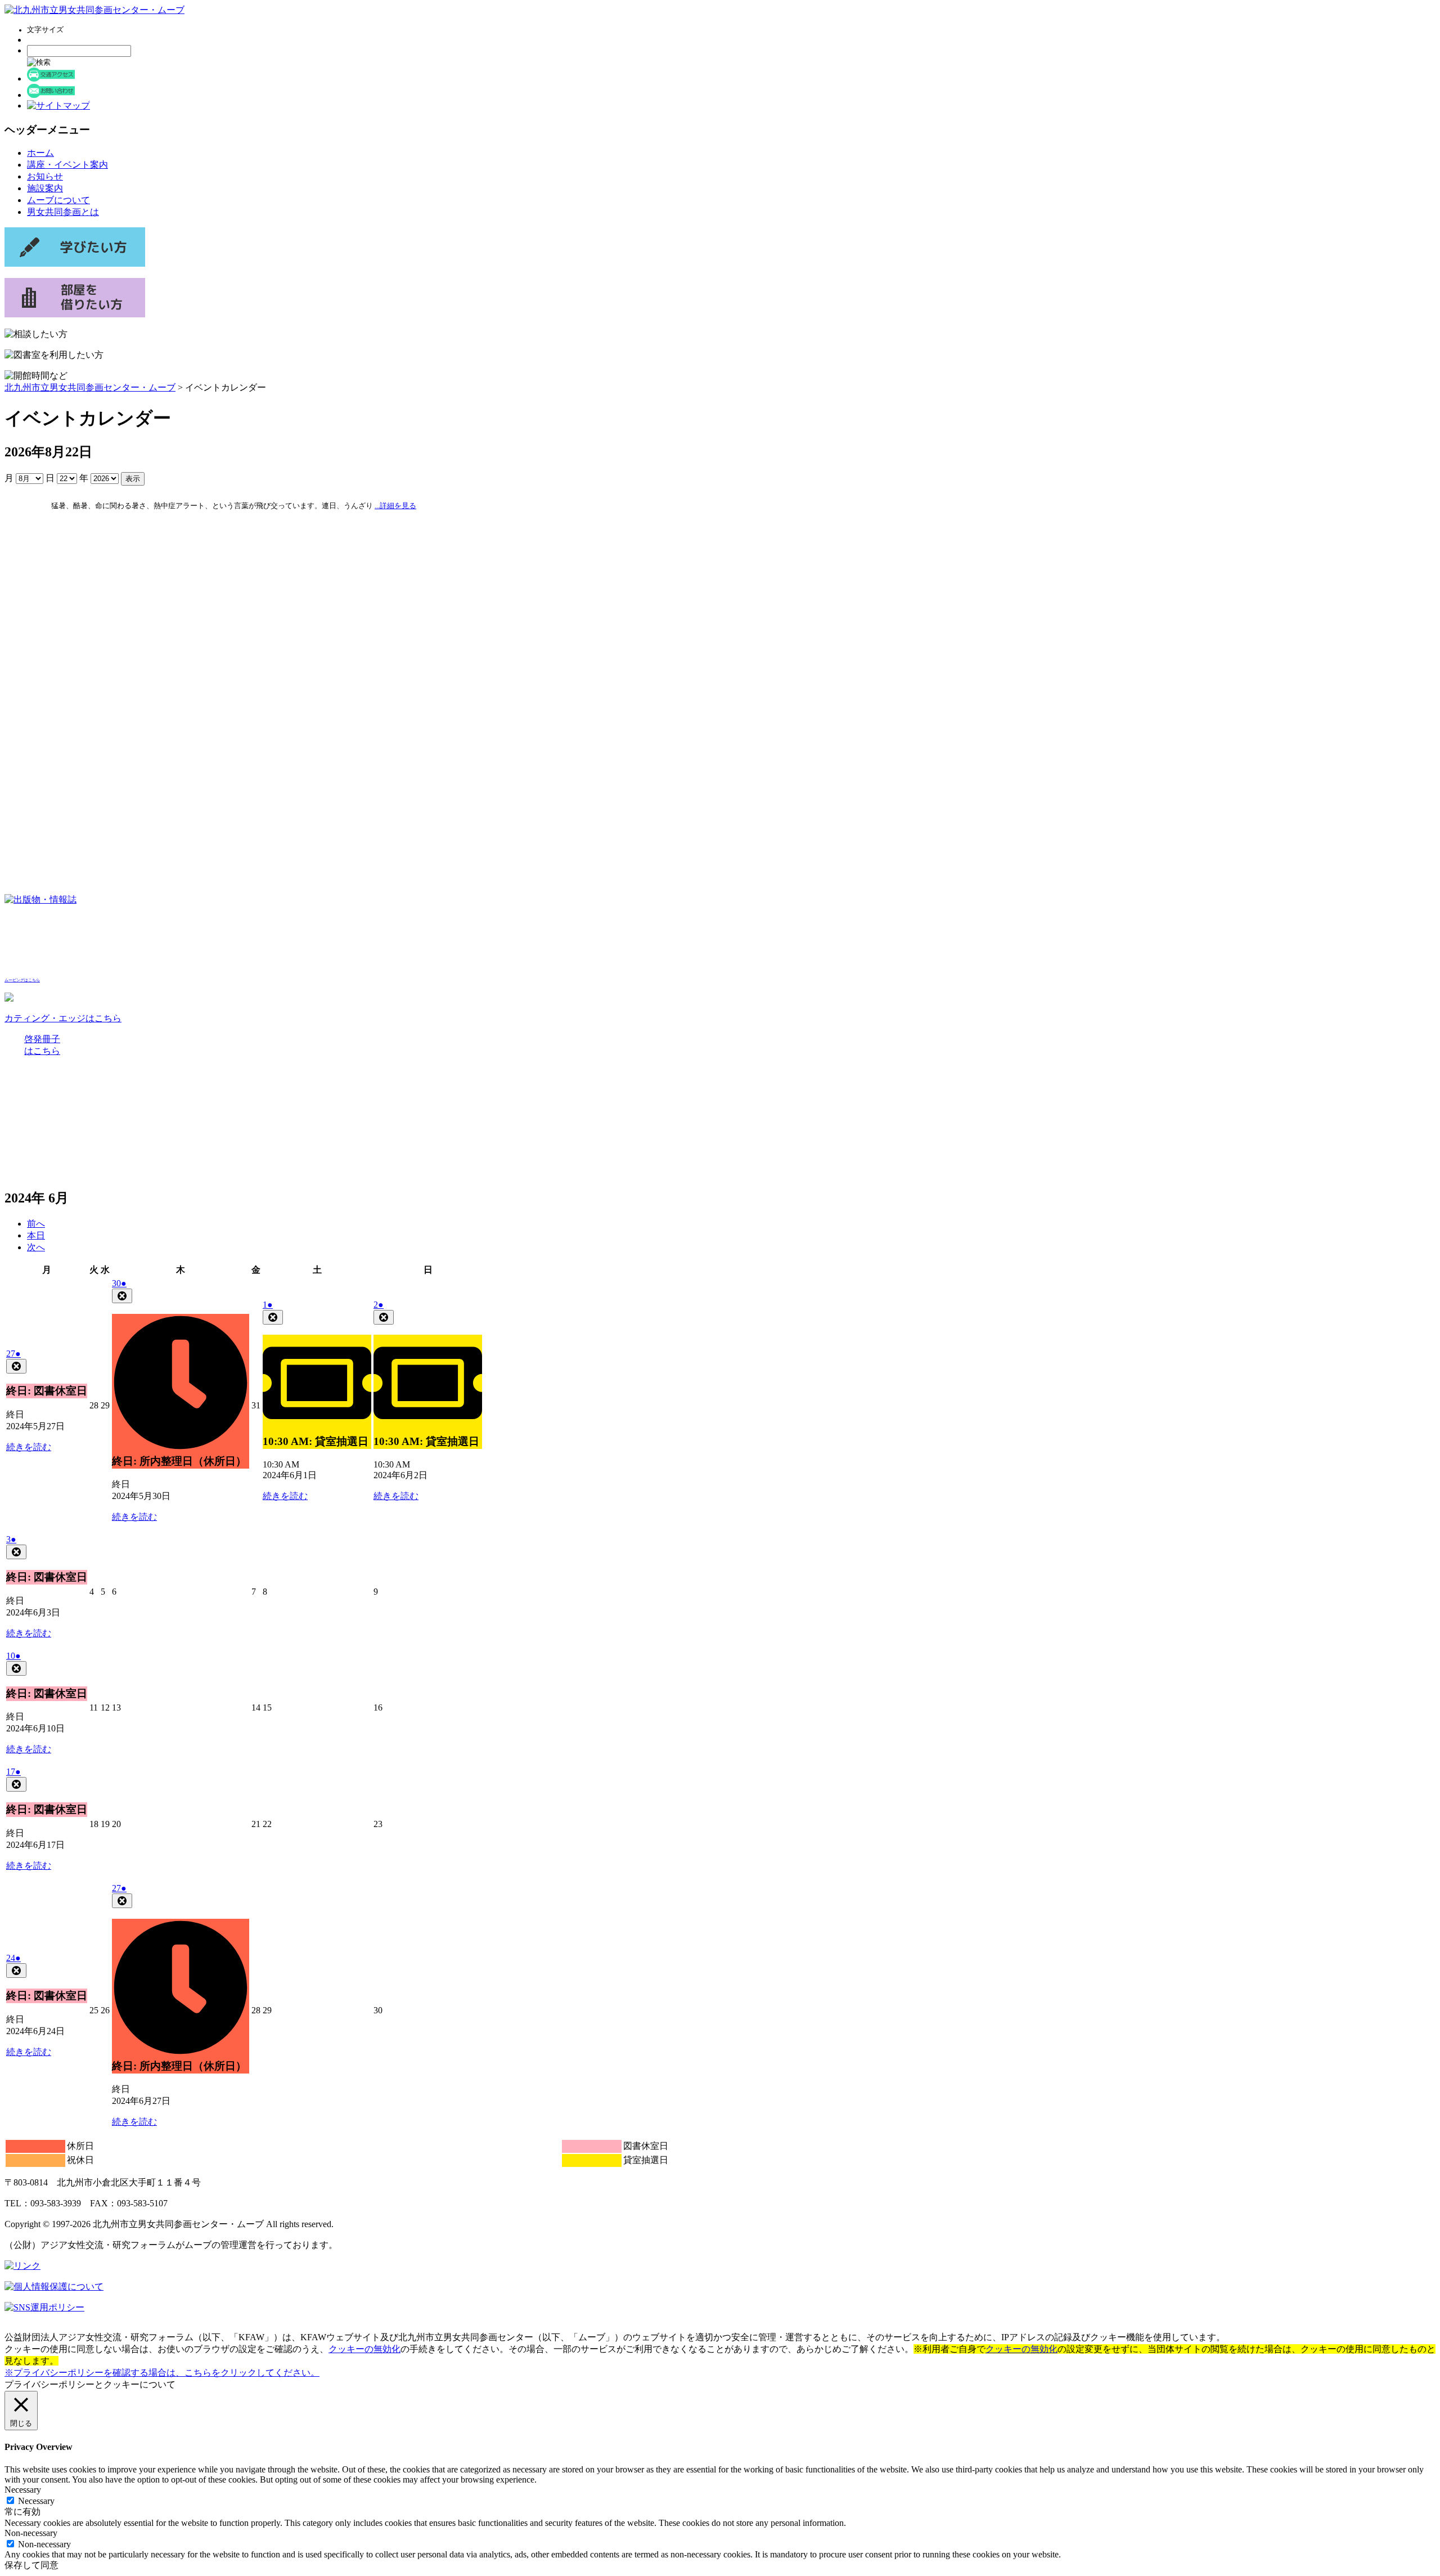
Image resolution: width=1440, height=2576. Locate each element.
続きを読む (29, 1447)
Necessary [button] (23, 2490)
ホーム (40, 153)
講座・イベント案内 (67, 165)
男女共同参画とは (63, 212)
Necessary (36, 2501)
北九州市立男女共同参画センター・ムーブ (90, 387)
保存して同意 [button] (31, 2565)
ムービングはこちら (22, 980)
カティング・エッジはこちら (63, 1018)
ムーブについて (58, 200)
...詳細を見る (395, 506)
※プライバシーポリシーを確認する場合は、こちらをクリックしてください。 (162, 2373)
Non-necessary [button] (31, 2533)
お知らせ (45, 176)
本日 (36, 1235)
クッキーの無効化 (364, 2349)
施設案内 (45, 188)
